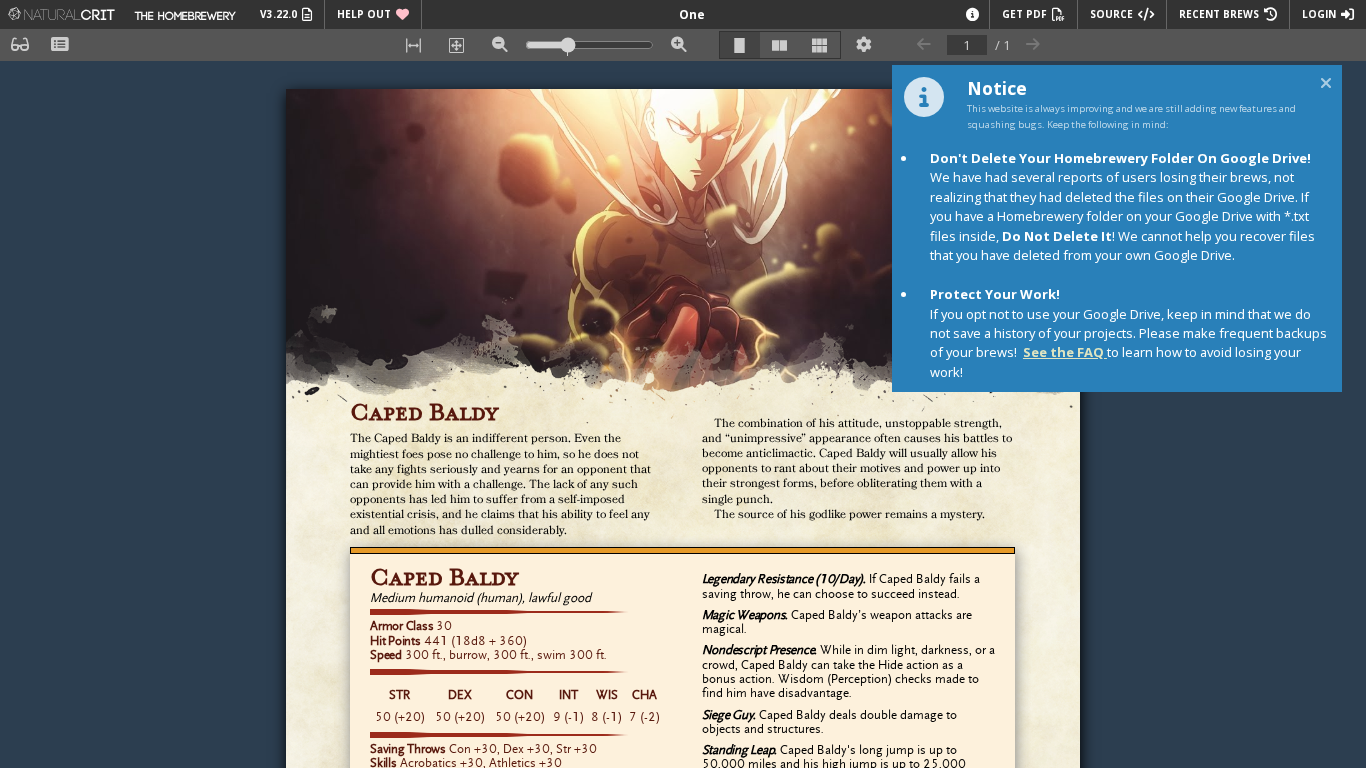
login (1319, 14)
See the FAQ (1065, 352)
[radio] (740, 45)
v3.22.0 (278, 14)
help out (364, 14)
